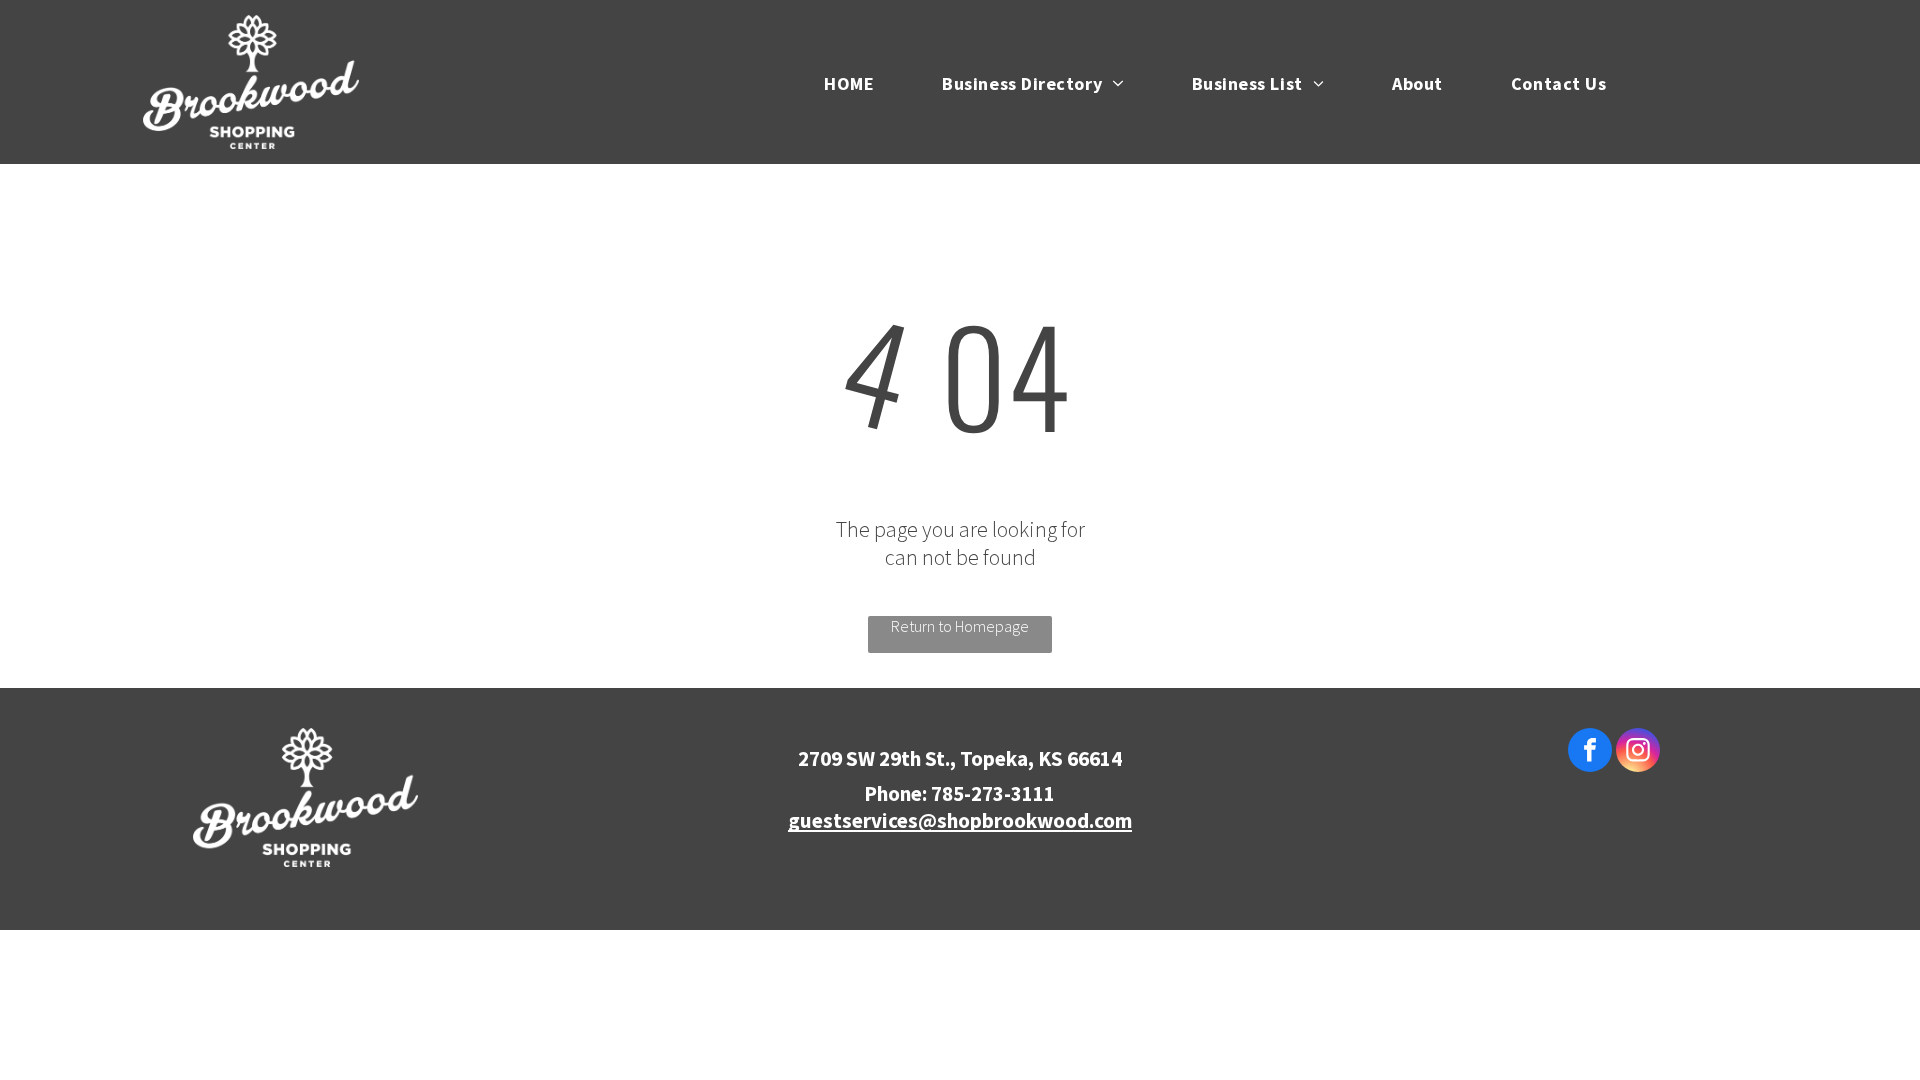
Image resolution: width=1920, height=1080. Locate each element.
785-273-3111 (993, 793)
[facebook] (1590, 752)
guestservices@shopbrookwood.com (960, 820)
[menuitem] (835, 81)
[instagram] (1638, 752)
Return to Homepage (960, 626)
